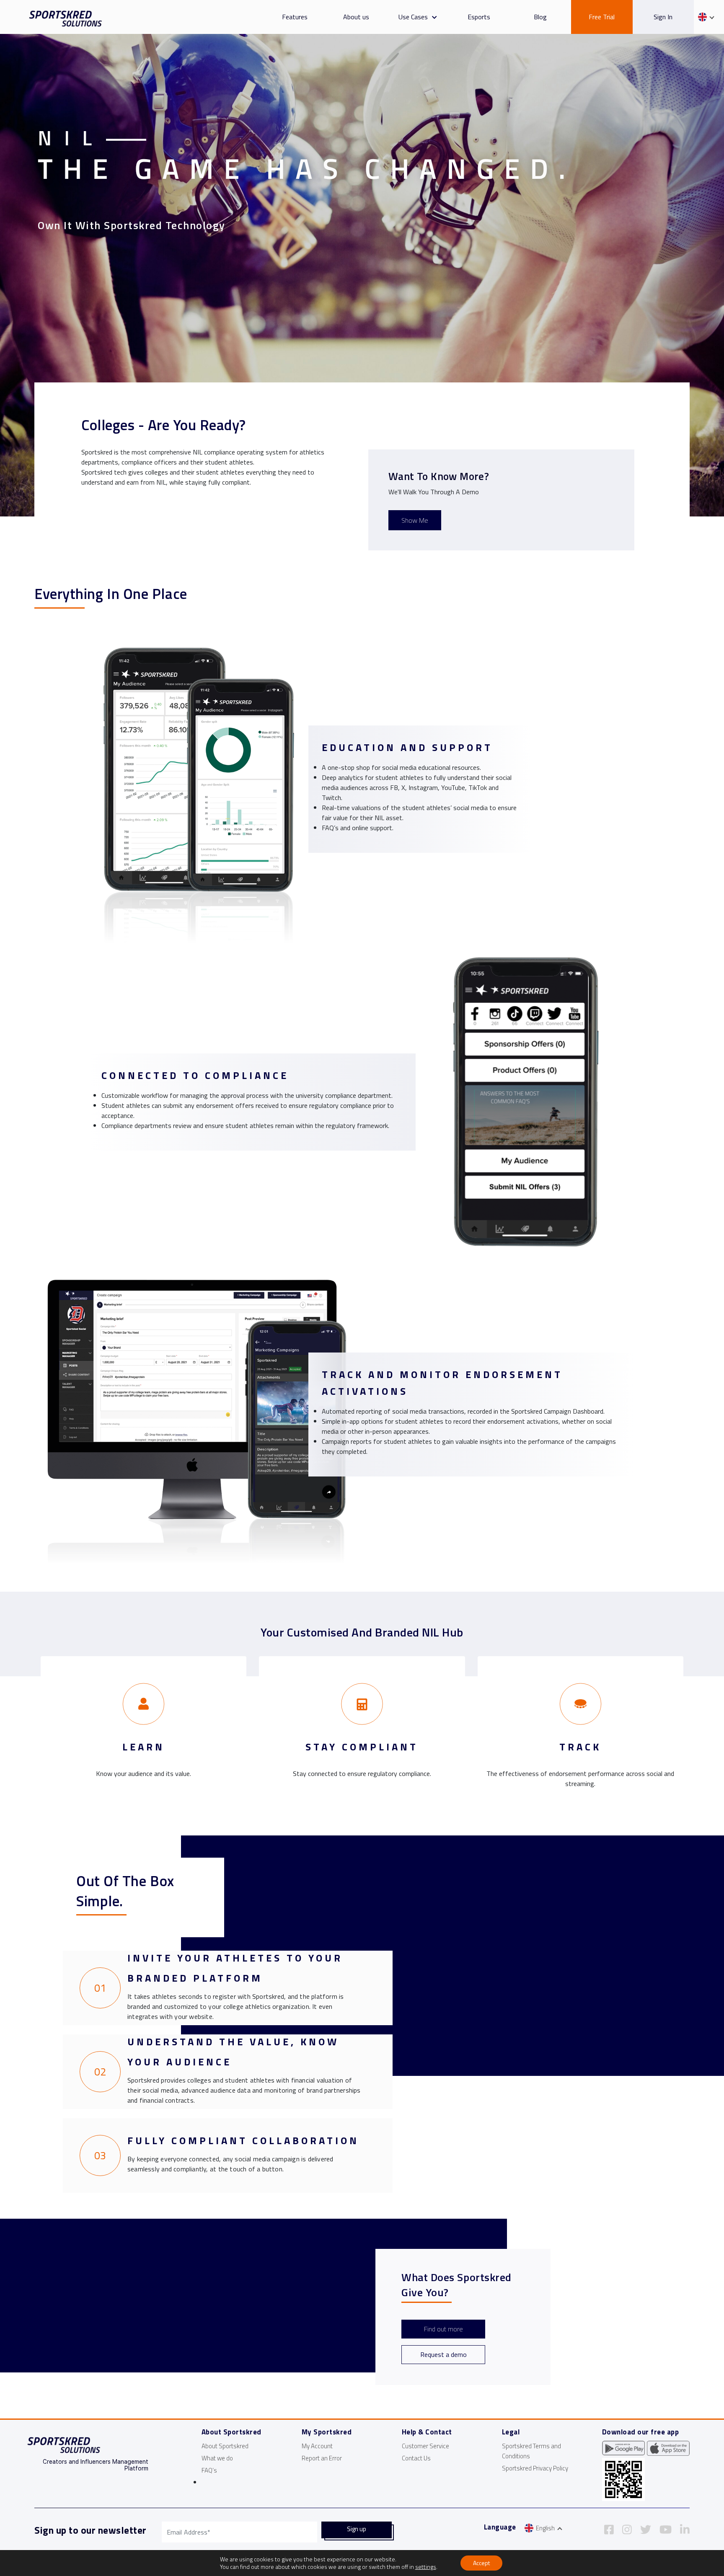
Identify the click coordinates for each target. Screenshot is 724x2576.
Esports (479, 17)
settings (426, 2567)
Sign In (663, 17)
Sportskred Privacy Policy (535, 2468)
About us (356, 17)
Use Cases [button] (413, 17)
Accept (481, 2563)
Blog (540, 17)
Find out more (443, 2329)
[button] (432, 17)
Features (295, 17)
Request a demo (443, 2354)
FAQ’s (209, 2470)
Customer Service (425, 2446)
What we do (217, 2458)
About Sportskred (225, 2446)
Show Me (415, 520)
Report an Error (322, 2458)
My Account (317, 2446)
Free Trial (602, 17)
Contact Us (416, 2458)
